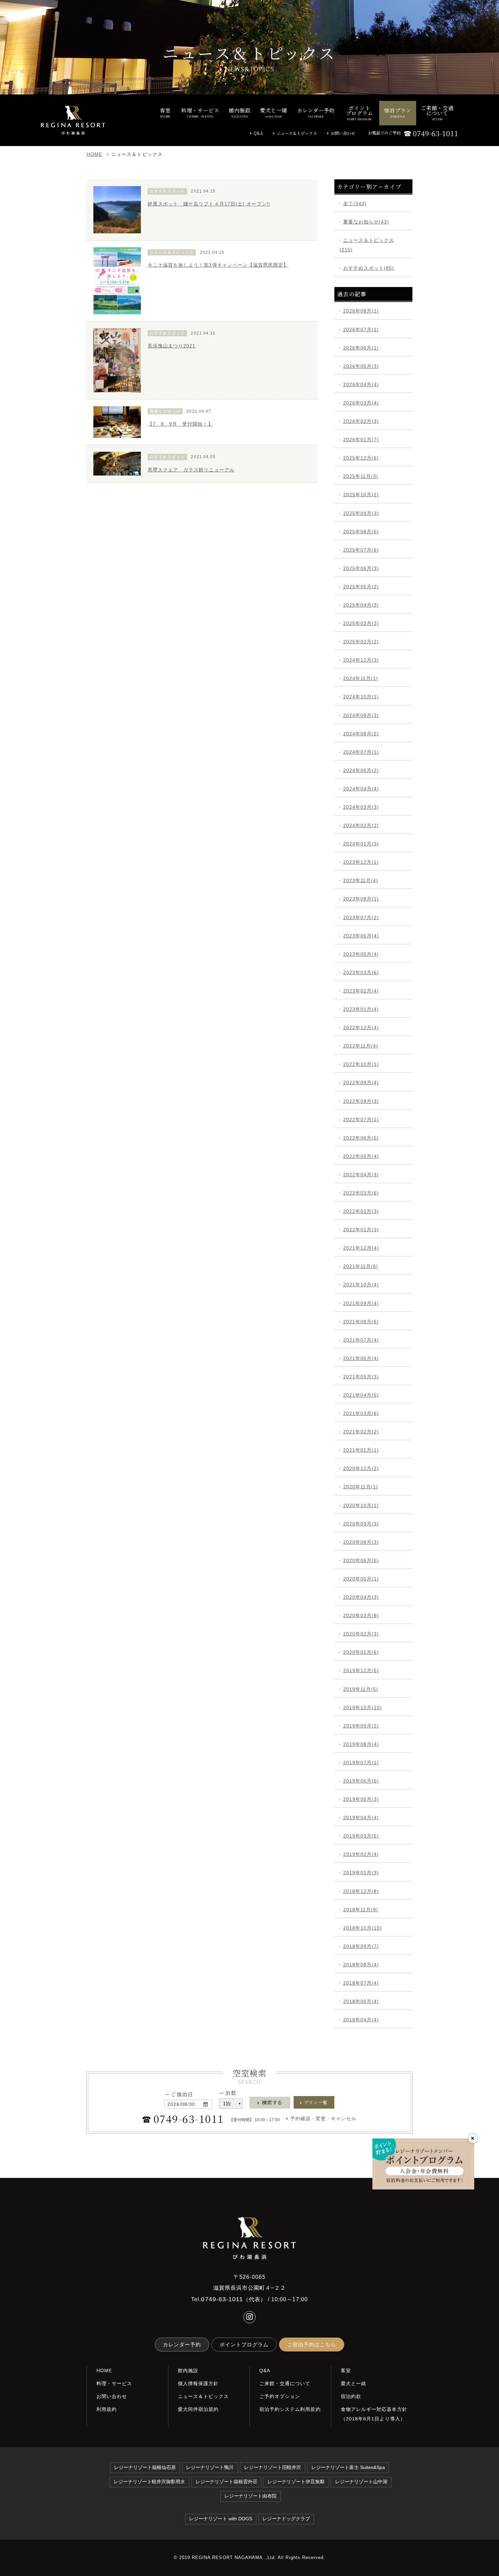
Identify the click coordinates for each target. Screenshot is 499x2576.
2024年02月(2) (361, 825)
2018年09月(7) (361, 1946)
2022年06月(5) (361, 1138)
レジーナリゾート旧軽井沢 (273, 2467)
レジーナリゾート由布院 (251, 2496)
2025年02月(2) (361, 642)
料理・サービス (114, 2383)
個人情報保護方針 (198, 2383)
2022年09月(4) (361, 1083)
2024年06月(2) (361, 770)
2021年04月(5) (361, 1395)
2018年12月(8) (361, 1891)
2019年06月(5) (361, 1781)
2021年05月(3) (361, 1377)
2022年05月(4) (361, 1156)
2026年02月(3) (361, 421)
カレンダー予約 (182, 2345)
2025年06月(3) (361, 568)
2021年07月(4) (361, 1340)
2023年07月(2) (361, 917)
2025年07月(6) (361, 550)
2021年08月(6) (361, 1322)
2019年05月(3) (361, 1799)
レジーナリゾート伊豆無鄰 (296, 2482)
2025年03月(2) (361, 623)
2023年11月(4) (361, 880)
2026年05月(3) (361, 366)
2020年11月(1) (361, 1487)
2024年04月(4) (361, 789)
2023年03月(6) (361, 972)
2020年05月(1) (361, 1579)
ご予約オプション (280, 2396)
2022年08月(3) (361, 1101)
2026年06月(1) (361, 348)
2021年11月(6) (361, 1266)
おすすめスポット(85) (369, 268)
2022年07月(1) (361, 1120)
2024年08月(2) (361, 734)
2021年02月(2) (361, 1432)
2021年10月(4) (361, 1285)
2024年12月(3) (361, 660)
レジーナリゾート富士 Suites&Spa (348, 2467)
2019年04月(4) (361, 1818)
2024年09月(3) (361, 715)
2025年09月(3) (361, 513)
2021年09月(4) (361, 1303)
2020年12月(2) (361, 1468)
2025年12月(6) (361, 458)
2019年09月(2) (361, 1726)
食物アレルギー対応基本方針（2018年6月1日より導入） (374, 2414)
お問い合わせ (343, 133)
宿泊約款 (351, 2396)
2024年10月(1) (361, 697)
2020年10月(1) (361, 1505)
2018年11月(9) (361, 1910)
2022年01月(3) (361, 1230)
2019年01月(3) (361, 1873)
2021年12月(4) (361, 1248)
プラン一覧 (316, 2102)
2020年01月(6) (361, 1652)
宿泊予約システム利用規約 (290, 2409)
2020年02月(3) (361, 1634)
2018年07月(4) (361, 1983)
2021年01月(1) (361, 1450)
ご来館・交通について (285, 2383)
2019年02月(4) (361, 1854)
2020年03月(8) (361, 1615)
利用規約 (107, 2409)
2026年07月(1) (361, 329)
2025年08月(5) (361, 532)
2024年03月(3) (361, 807)
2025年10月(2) (361, 495)
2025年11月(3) (361, 476)
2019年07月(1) (361, 1763)
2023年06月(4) (361, 936)
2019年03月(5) (361, 1836)
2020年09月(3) (361, 1524)
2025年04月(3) (361, 605)
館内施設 (188, 2371)
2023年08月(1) (361, 899)
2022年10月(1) (361, 1064)
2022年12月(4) (361, 1027)
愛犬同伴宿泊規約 (198, 2409)
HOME (94, 154)
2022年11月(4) (361, 1046)
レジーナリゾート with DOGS (221, 2519)
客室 (346, 2371)
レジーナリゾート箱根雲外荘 (226, 2482)
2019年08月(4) (361, 1744)
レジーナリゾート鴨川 (210, 2467)
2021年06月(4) (361, 1358)
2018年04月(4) (361, 2020)
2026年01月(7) (361, 440)
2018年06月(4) (361, 2001)
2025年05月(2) (361, 587)
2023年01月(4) (361, 1009)
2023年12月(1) (361, 862)
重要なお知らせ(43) (366, 222)
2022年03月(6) (361, 1193)
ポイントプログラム (244, 2345)
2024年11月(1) (361, 678)
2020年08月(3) (361, 1542)
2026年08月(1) (361, 311)
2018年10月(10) (363, 1928)
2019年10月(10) (363, 1707)
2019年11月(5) (361, 1689)
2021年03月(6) (361, 1413)
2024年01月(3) (361, 844)
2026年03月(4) (361, 403)
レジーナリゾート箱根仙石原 (145, 2467)
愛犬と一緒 (354, 2383)
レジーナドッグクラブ (286, 2519)
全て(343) (355, 203)
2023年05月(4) (361, 954)
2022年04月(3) (361, 1175)
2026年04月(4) (361, 384)
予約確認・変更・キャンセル (324, 2118)
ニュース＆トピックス (297, 133)
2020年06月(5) (361, 1560)
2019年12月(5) (361, 1670)
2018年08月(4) (361, 1965)
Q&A (258, 133)
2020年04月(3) (361, 1597)
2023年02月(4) (361, 991)
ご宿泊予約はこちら (312, 2345)
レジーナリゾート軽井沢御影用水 (149, 2482)
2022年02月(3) (361, 1211)
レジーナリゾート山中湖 (361, 2482)
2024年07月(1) (361, 752)
